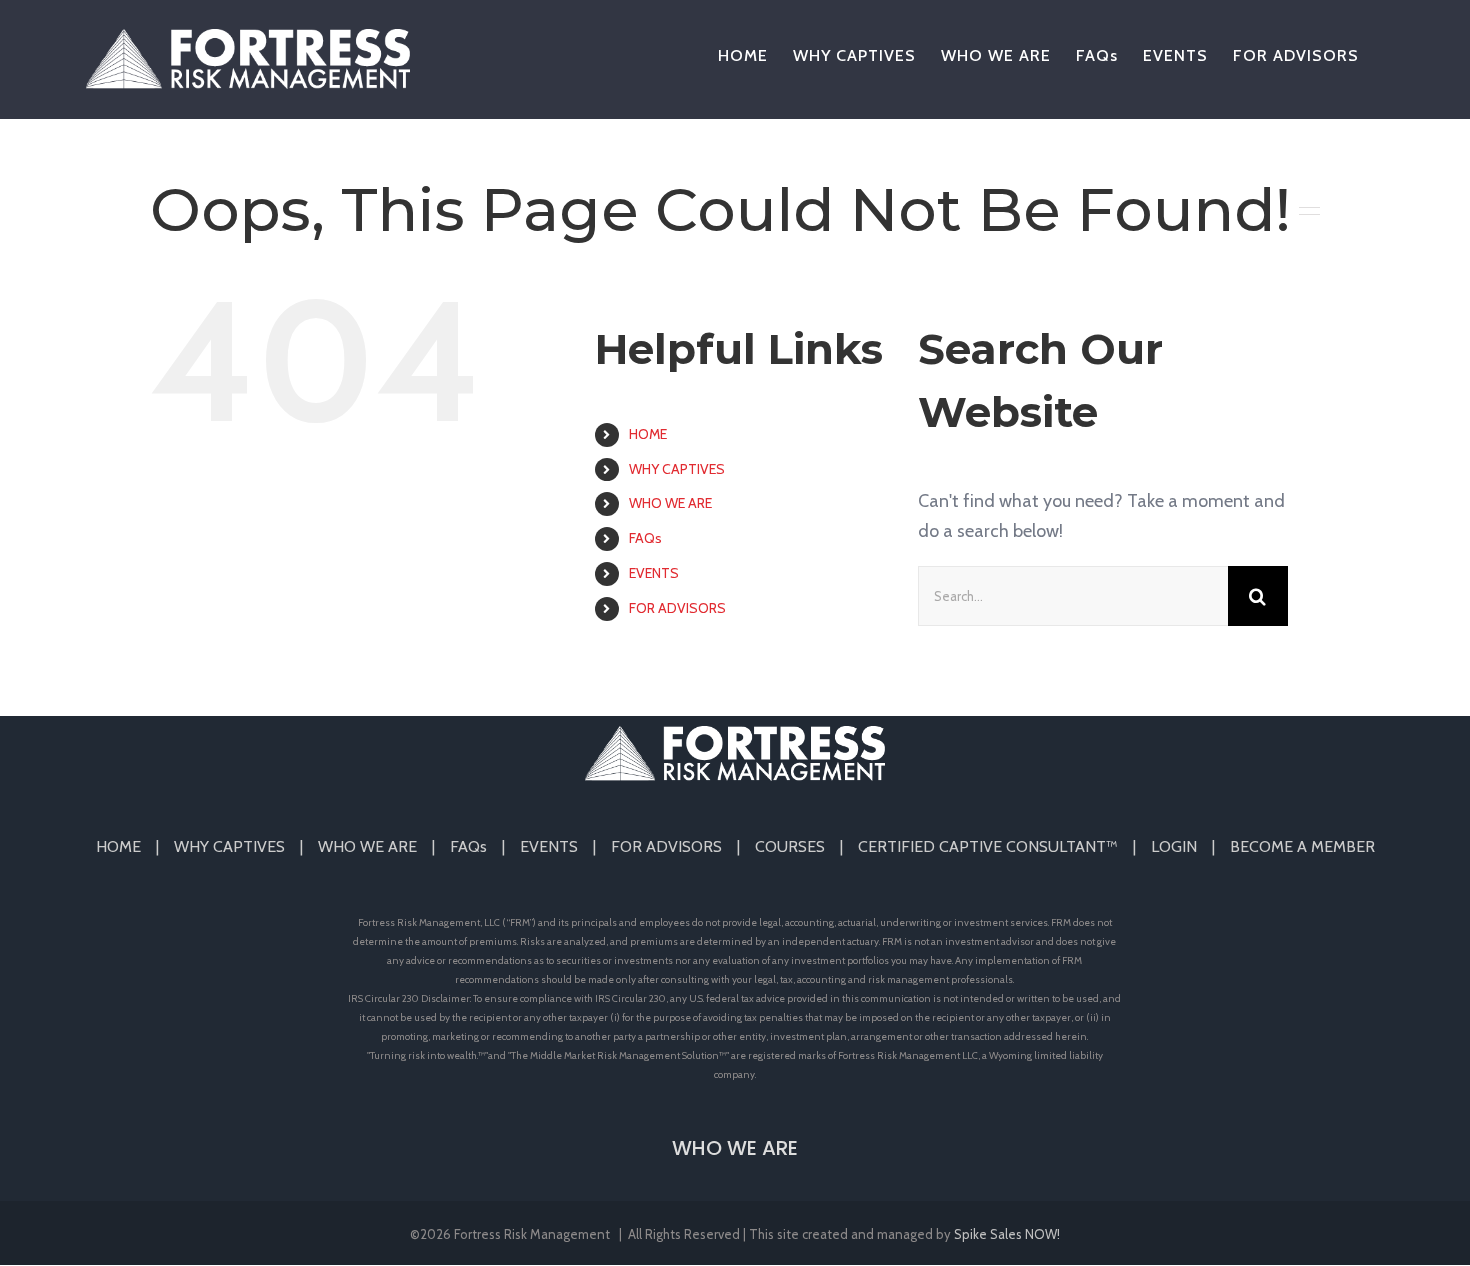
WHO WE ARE (670, 503)
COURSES (790, 846)
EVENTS (654, 573)
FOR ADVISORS (677, 608)
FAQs (645, 538)
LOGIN (1174, 846)
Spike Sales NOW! (1007, 1234)
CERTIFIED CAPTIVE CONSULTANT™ (988, 846)
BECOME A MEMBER (1302, 846)
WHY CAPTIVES (677, 469)
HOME (648, 434)
